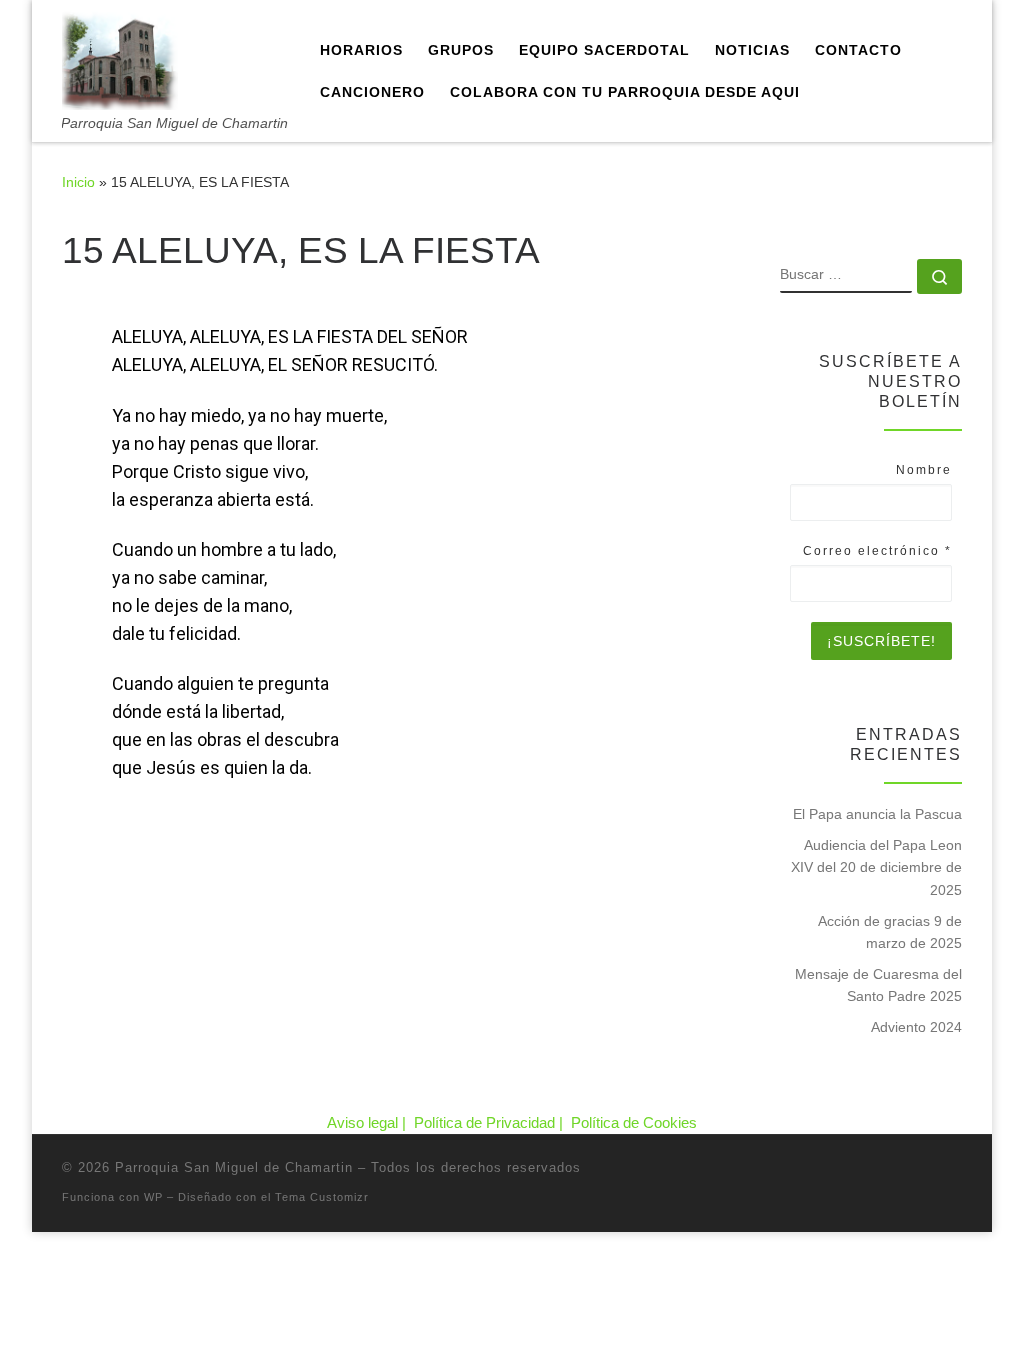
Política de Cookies (634, 1122)
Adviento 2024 (916, 1027)
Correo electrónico (877, 551)
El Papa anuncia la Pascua (877, 814)
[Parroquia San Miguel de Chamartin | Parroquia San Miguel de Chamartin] (120, 57)
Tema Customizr (322, 1197)
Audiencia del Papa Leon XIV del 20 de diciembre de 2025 (876, 867)
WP (153, 1197)
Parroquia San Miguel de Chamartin (234, 1167)
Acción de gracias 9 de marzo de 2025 (890, 932)
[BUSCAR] (846, 276)
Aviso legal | (368, 1122)
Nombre (924, 470)
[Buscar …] (939, 276)
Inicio (78, 182)
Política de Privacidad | (490, 1122)
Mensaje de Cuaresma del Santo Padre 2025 (878, 985)
